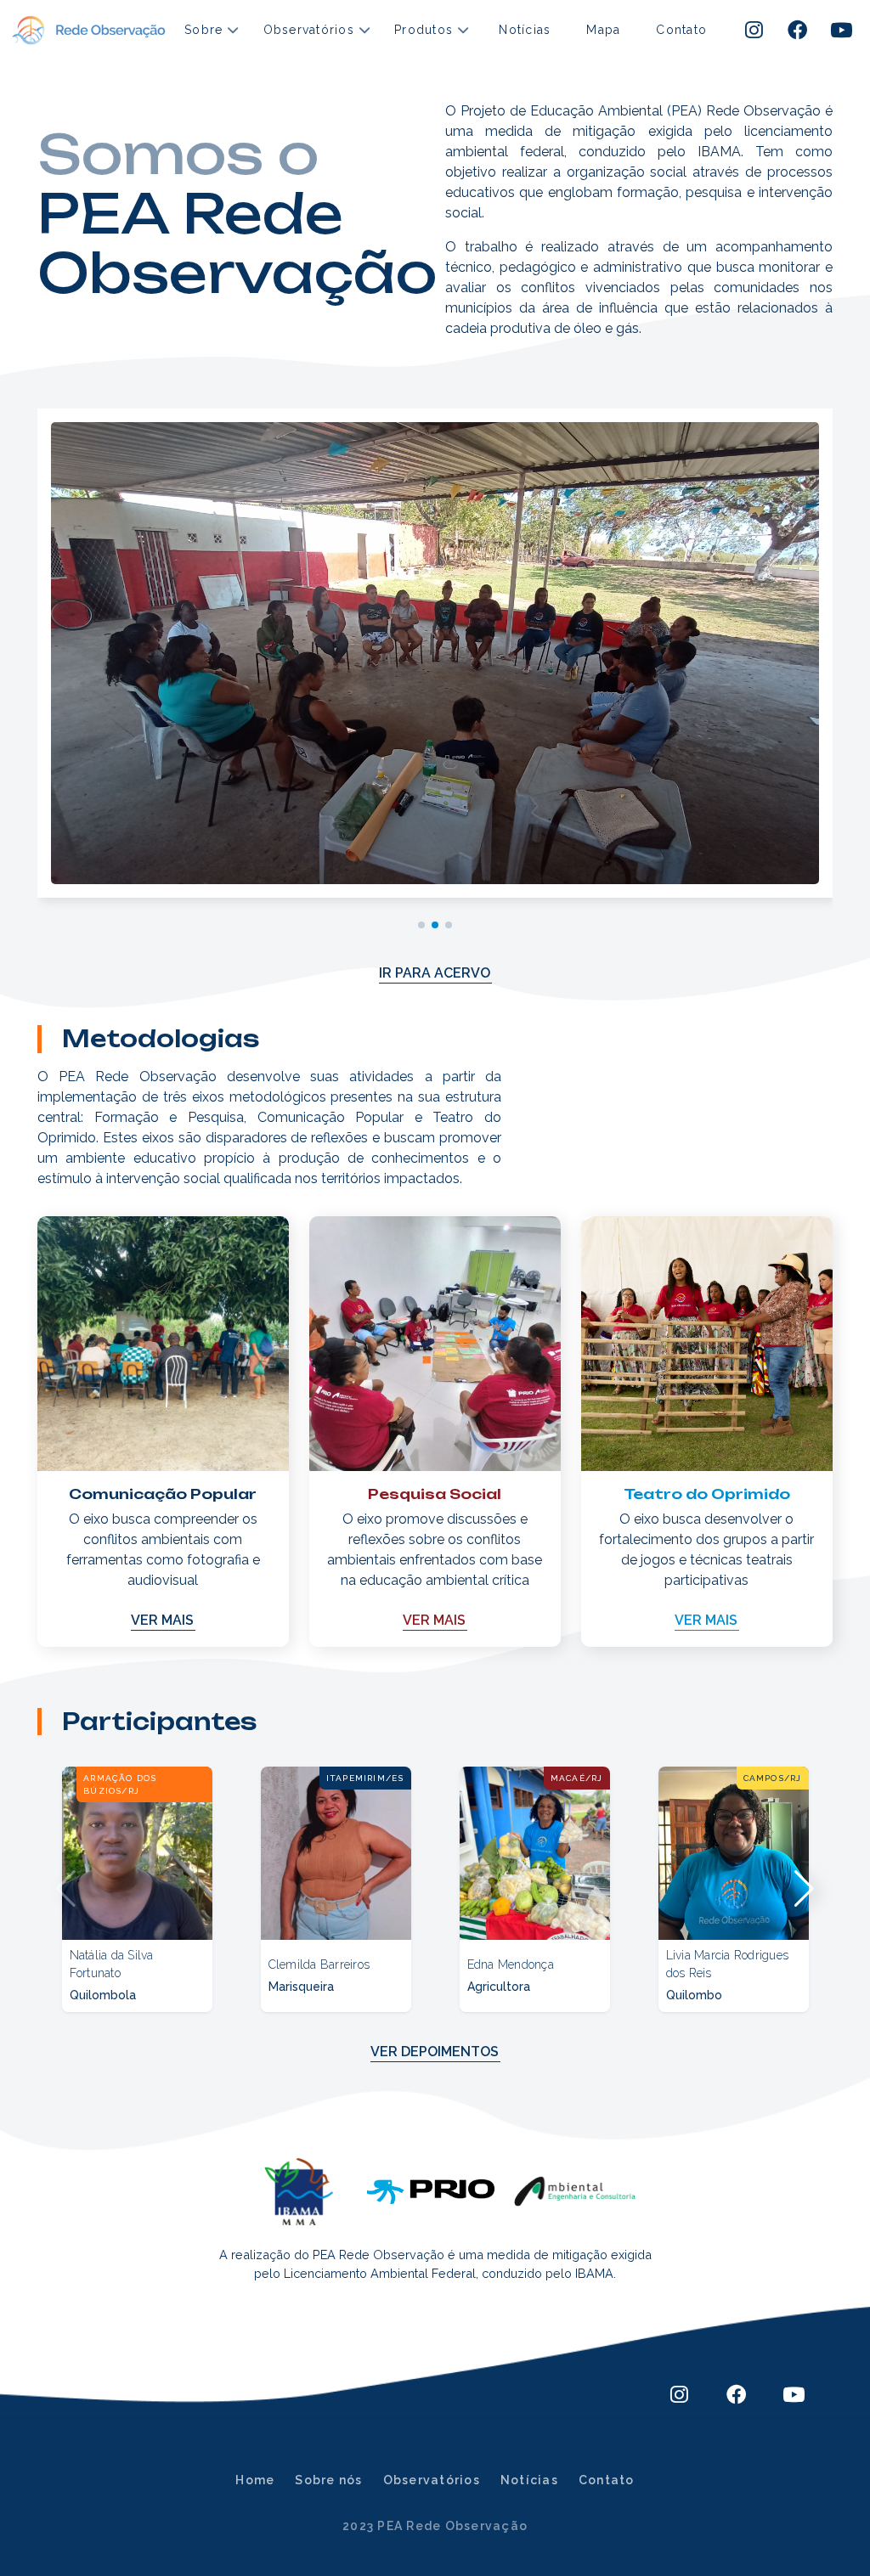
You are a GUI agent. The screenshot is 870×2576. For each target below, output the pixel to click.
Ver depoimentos (435, 2052)
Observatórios (432, 2480)
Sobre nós (328, 2480)
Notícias (525, 30)
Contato (681, 30)
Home (255, 2480)
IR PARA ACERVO (435, 973)
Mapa (603, 30)
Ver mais (162, 1620)
